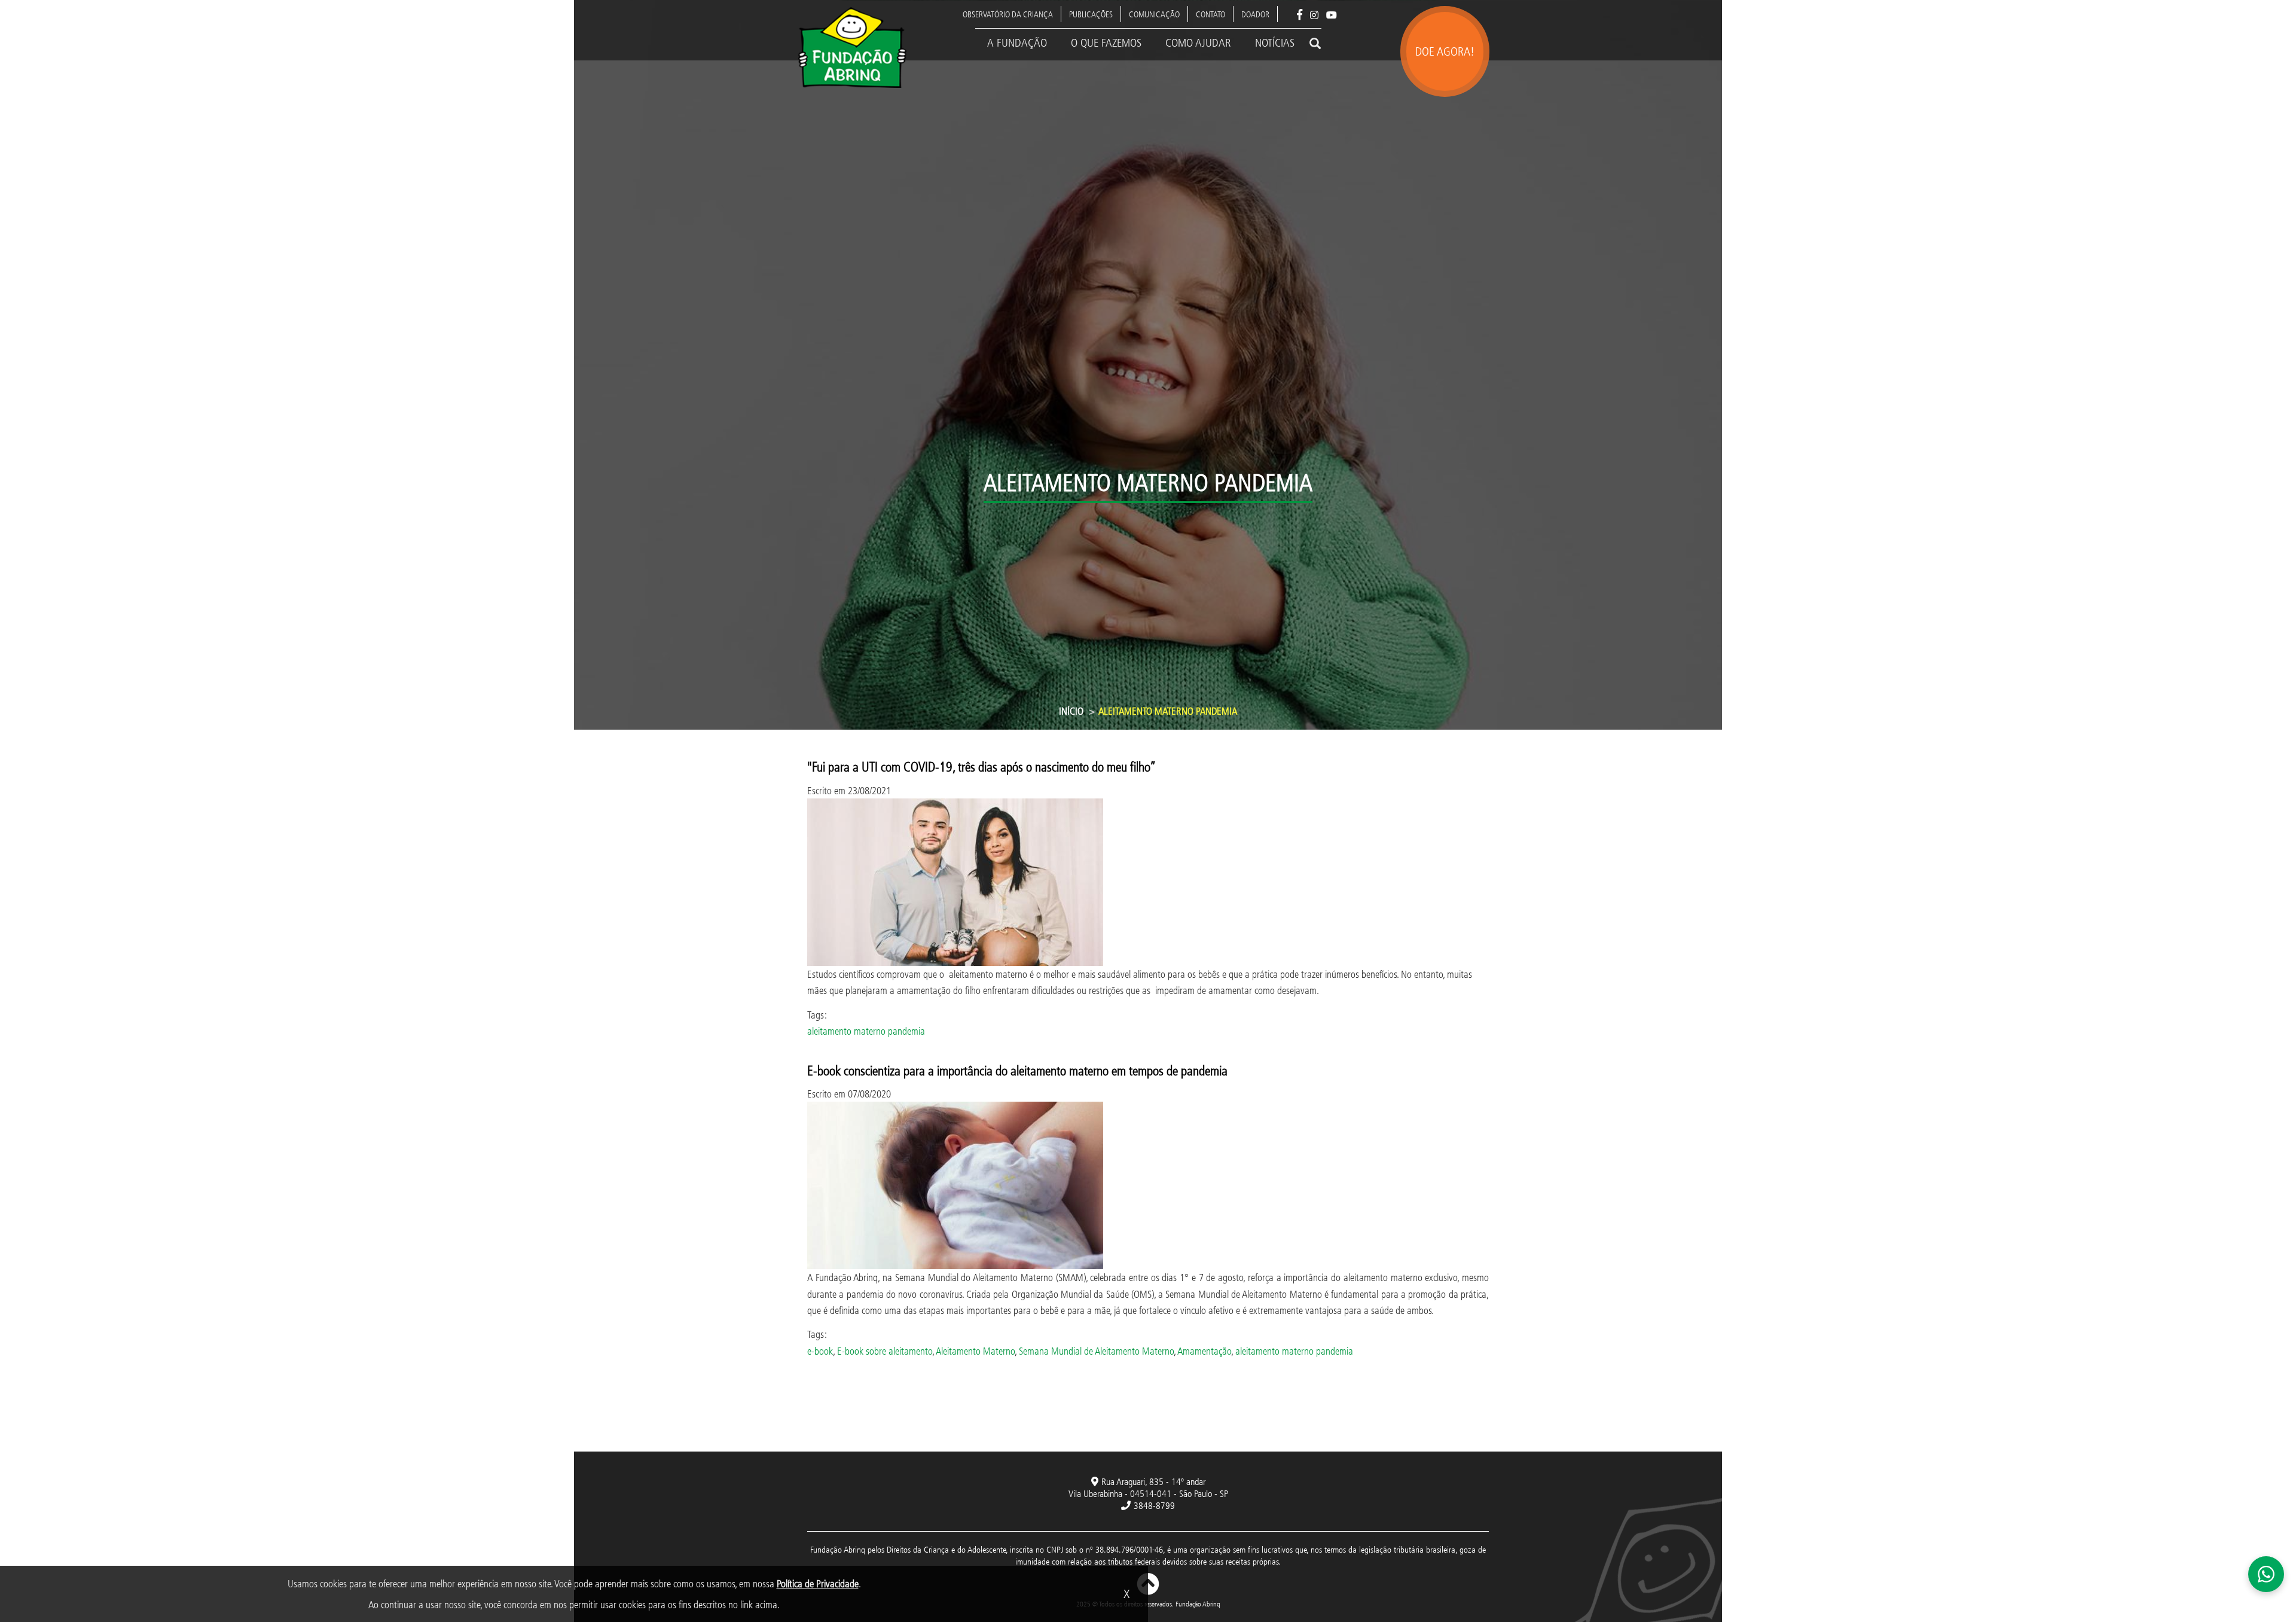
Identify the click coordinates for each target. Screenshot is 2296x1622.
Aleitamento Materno (975, 1351)
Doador (1255, 14)
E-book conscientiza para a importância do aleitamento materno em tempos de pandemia (1021, 1070)
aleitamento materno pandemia (866, 1031)
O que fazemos (1106, 42)
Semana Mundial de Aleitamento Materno (1096, 1351)
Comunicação (1154, 14)
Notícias (1275, 42)
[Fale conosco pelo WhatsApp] (2266, 1574)
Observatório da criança (1008, 14)
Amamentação (1204, 1351)
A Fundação (1017, 42)
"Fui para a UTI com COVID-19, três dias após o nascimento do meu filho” (982, 766)
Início (1071, 711)
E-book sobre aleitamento (885, 1351)
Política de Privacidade (818, 1583)
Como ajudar (1198, 42)
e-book (820, 1351)
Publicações (1091, 14)
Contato (1210, 14)
